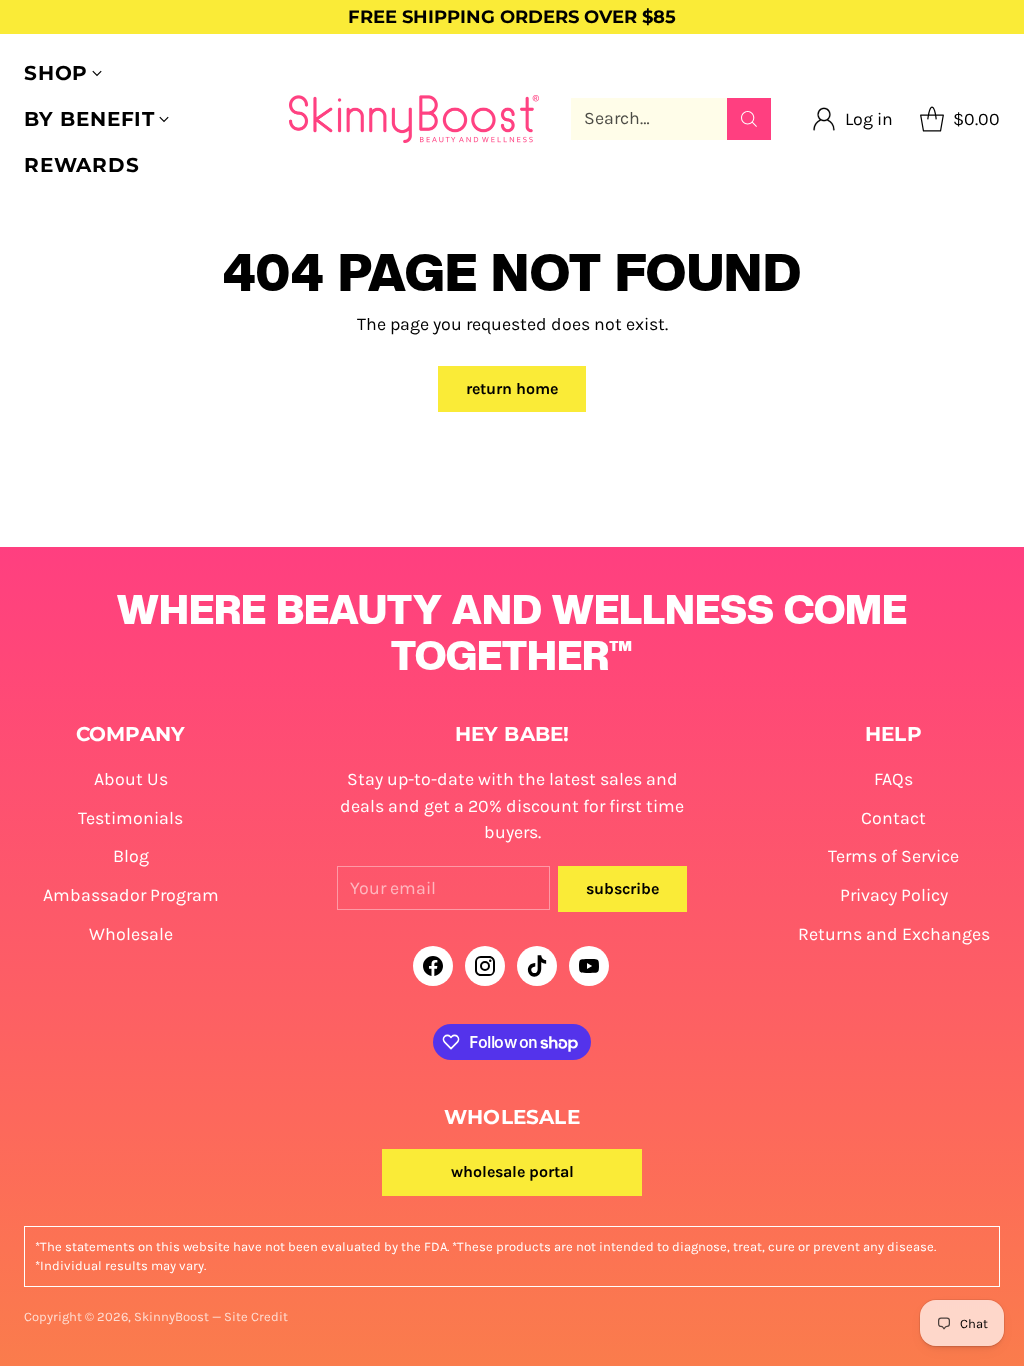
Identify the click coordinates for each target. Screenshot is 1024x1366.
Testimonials (130, 818)
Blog (131, 856)
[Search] (749, 119)
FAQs (893, 779)
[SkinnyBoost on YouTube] (589, 970)
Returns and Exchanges (894, 934)
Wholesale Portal (512, 1171)
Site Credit (256, 1316)
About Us (131, 779)
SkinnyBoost (171, 1316)
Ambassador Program (131, 895)
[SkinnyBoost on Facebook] (433, 970)
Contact (893, 818)
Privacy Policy (894, 895)
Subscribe (622, 888)
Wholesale (131, 934)
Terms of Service (893, 856)
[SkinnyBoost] (414, 119)
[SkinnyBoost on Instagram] (485, 970)
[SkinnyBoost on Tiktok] (537, 970)
